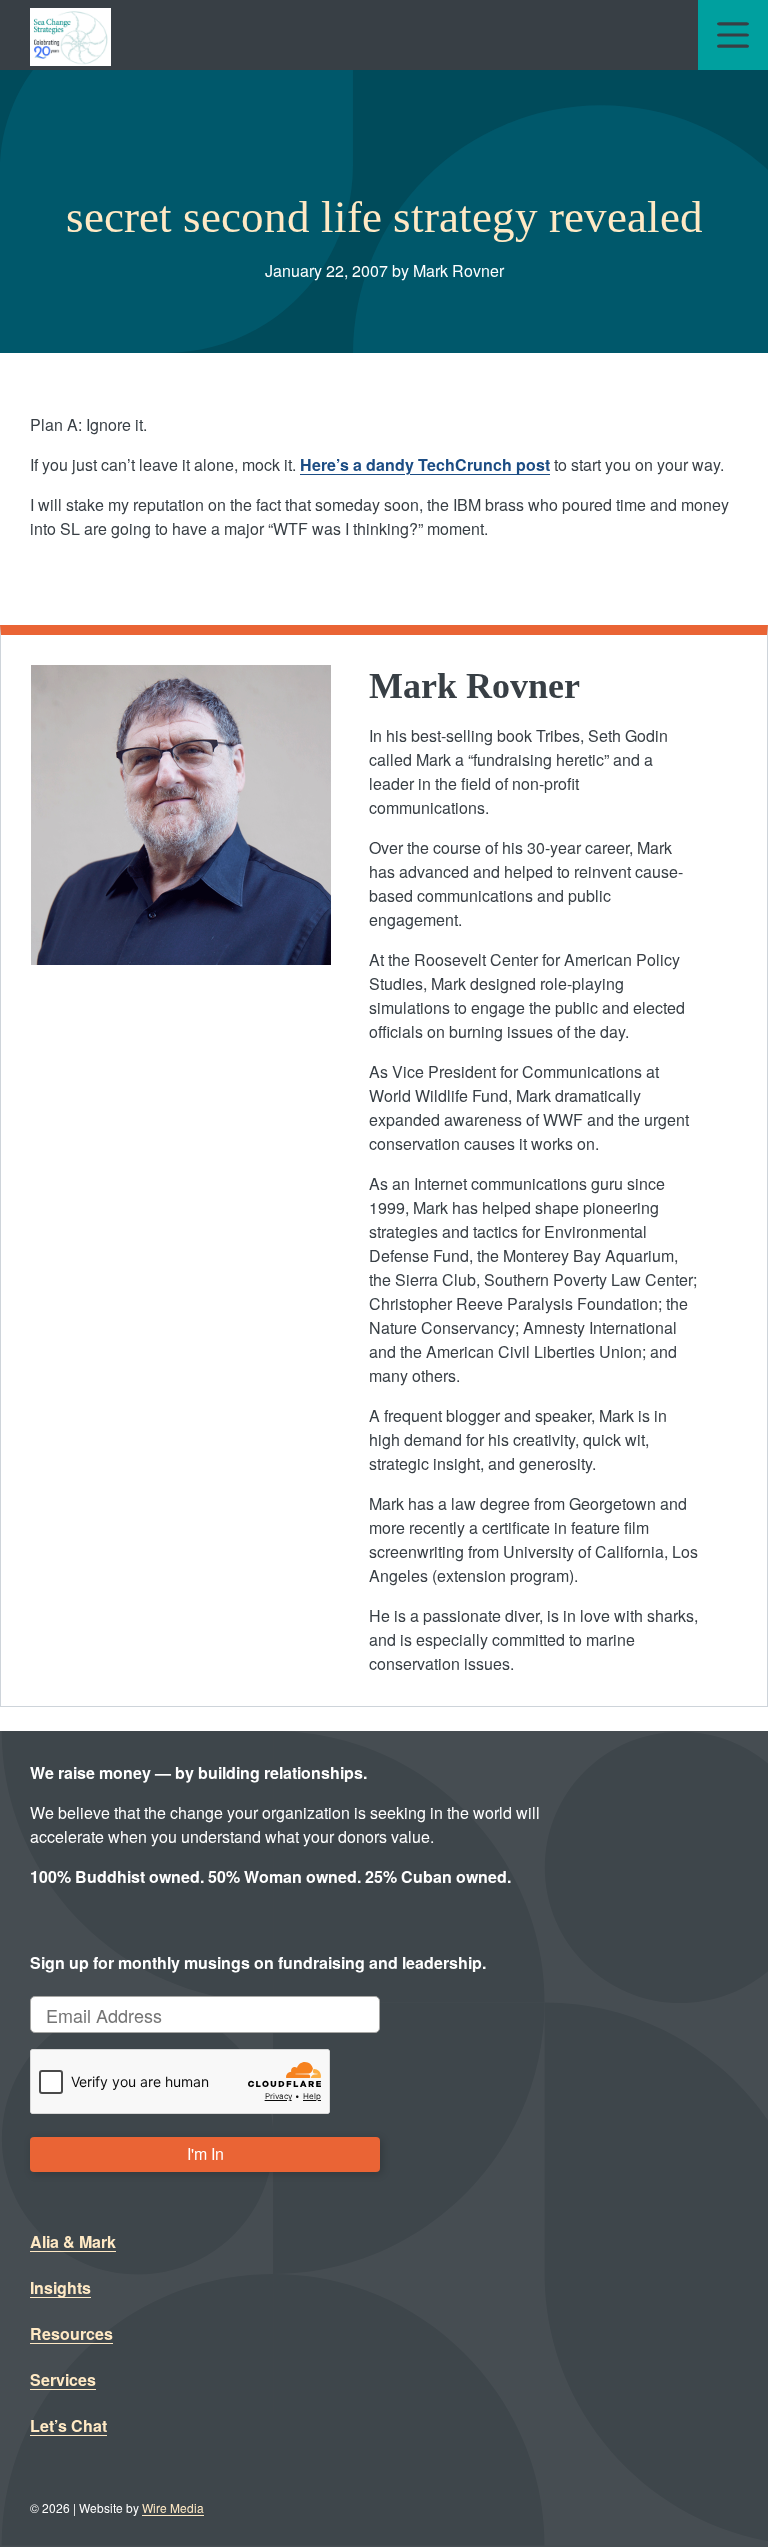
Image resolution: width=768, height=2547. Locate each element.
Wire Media (173, 2507)
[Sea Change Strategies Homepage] (70, 35)
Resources (71, 2333)
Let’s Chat (68, 2425)
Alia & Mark (73, 2241)
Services (63, 2379)
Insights (60, 2287)
